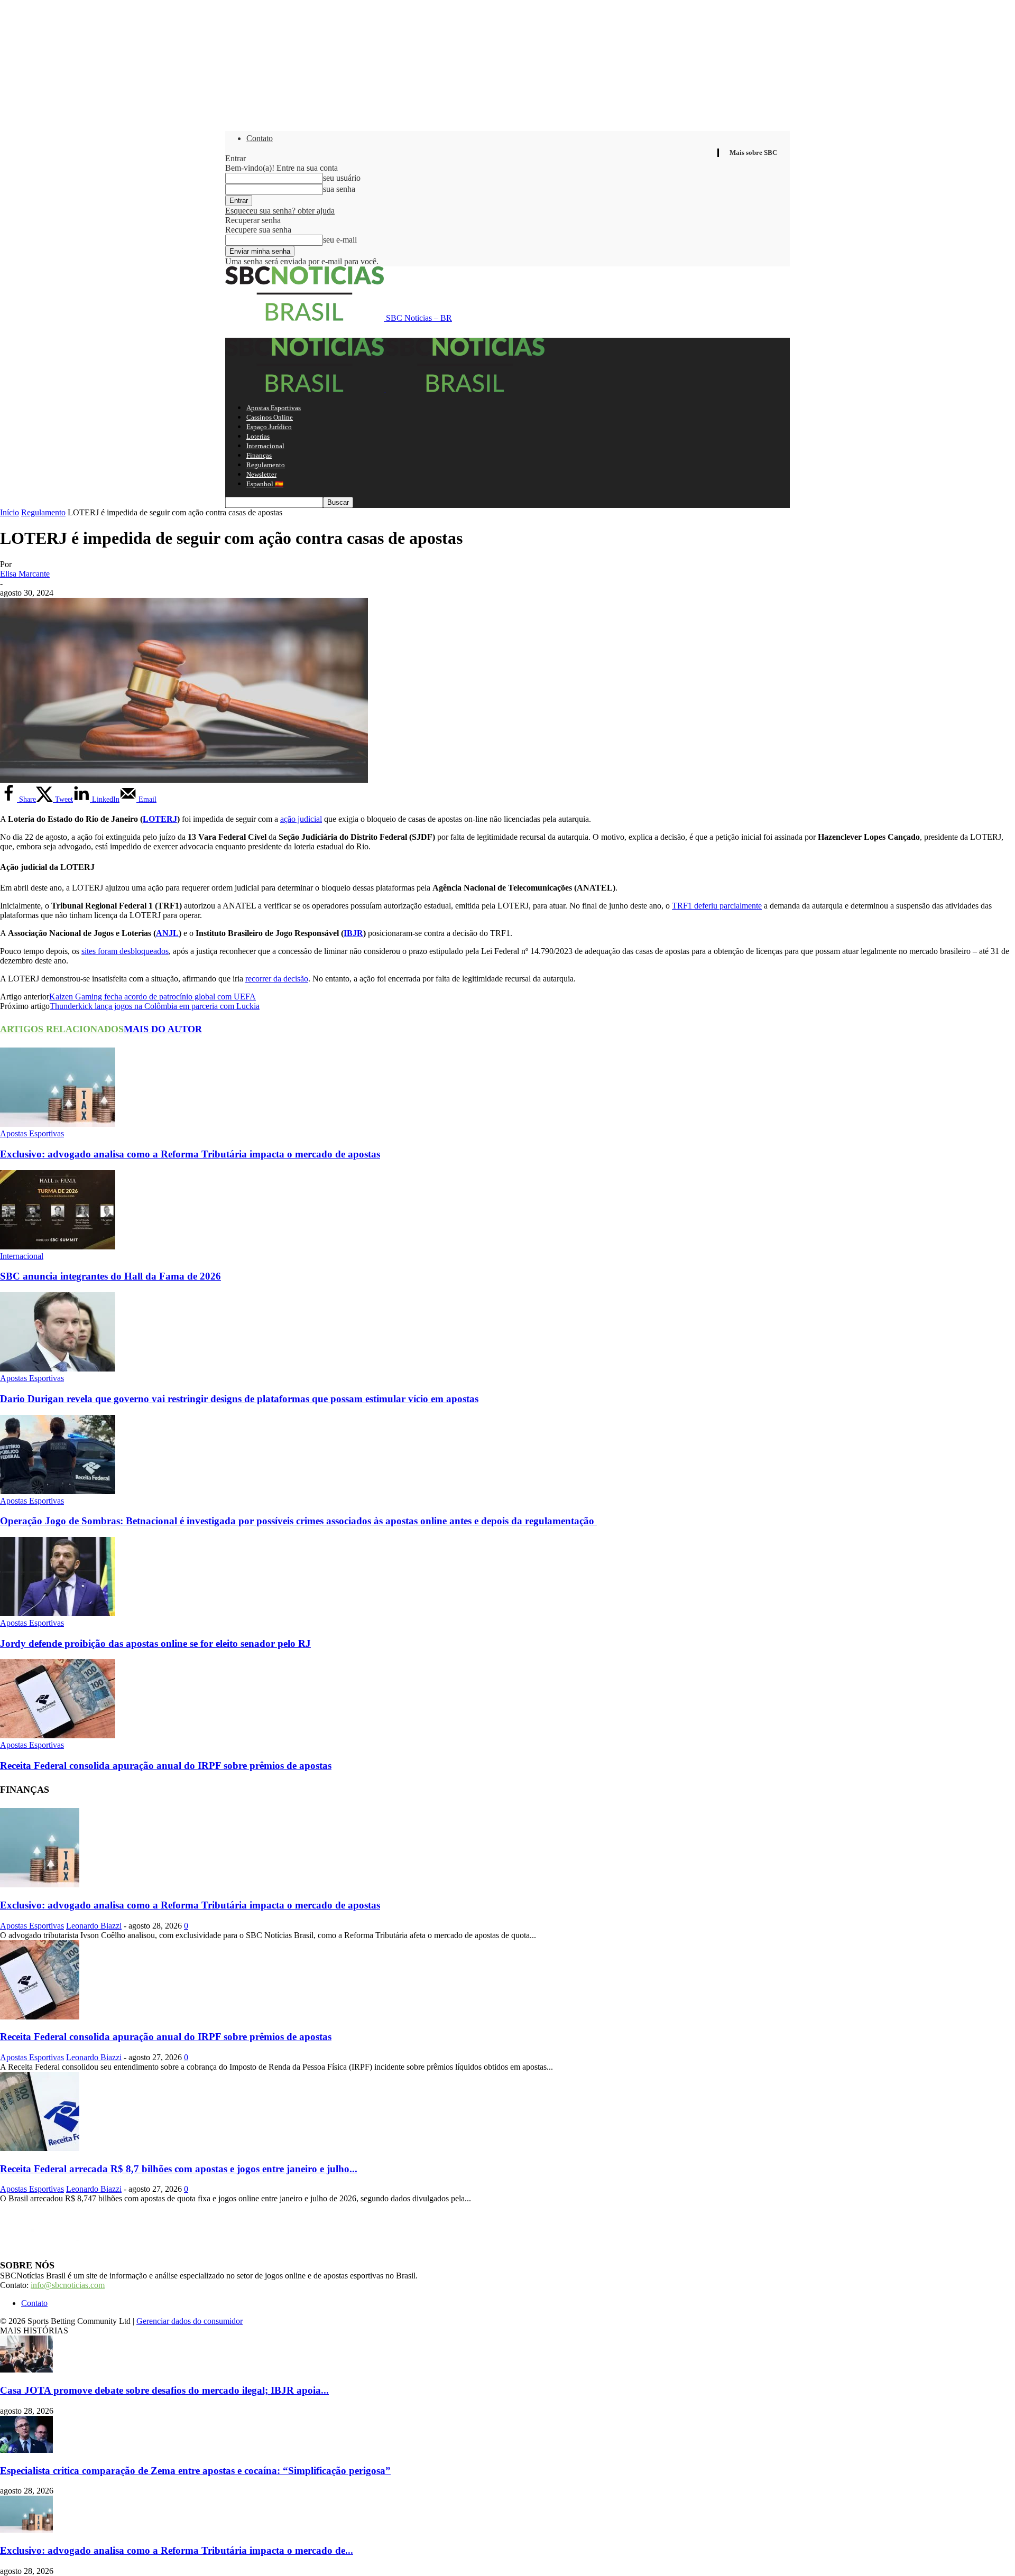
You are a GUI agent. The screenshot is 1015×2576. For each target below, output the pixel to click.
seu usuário (342, 178)
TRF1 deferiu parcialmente (717, 906)
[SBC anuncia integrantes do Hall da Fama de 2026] (58, 1247)
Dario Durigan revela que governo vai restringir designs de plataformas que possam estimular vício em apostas (239, 1399)
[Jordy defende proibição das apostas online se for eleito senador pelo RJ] (58, 1613)
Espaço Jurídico (269, 427)
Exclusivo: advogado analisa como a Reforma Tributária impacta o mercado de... (177, 2550)
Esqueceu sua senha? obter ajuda (280, 211)
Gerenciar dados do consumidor (190, 2321)
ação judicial (301, 819)
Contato (260, 138)
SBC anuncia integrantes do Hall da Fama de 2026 (110, 1276)
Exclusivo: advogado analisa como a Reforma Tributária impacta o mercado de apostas (190, 1154)
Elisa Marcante (25, 574)
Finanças (259, 455)
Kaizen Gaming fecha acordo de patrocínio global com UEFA (153, 997)
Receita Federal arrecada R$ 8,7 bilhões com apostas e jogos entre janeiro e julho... (179, 2169)
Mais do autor (163, 1029)
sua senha (339, 189)
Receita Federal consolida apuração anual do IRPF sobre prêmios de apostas (166, 1766)
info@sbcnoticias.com (68, 2285)
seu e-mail (340, 240)
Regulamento (266, 465)
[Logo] (306, 389)
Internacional (265, 446)
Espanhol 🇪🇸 (265, 484)
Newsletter (261, 474)
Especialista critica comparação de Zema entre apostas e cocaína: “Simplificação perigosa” (195, 2471)
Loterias (258, 436)
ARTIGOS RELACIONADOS (62, 1029)
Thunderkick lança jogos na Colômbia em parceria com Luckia (155, 1006)
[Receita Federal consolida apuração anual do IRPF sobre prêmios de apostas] (58, 1735)
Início (10, 512)
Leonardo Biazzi (94, 1926)
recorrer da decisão (277, 979)
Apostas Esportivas (274, 408)
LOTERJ (160, 819)
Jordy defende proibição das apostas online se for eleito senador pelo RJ (155, 1643)
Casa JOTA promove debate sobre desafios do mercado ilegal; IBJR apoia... (164, 2390)
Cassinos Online (270, 417)
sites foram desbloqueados (125, 951)
